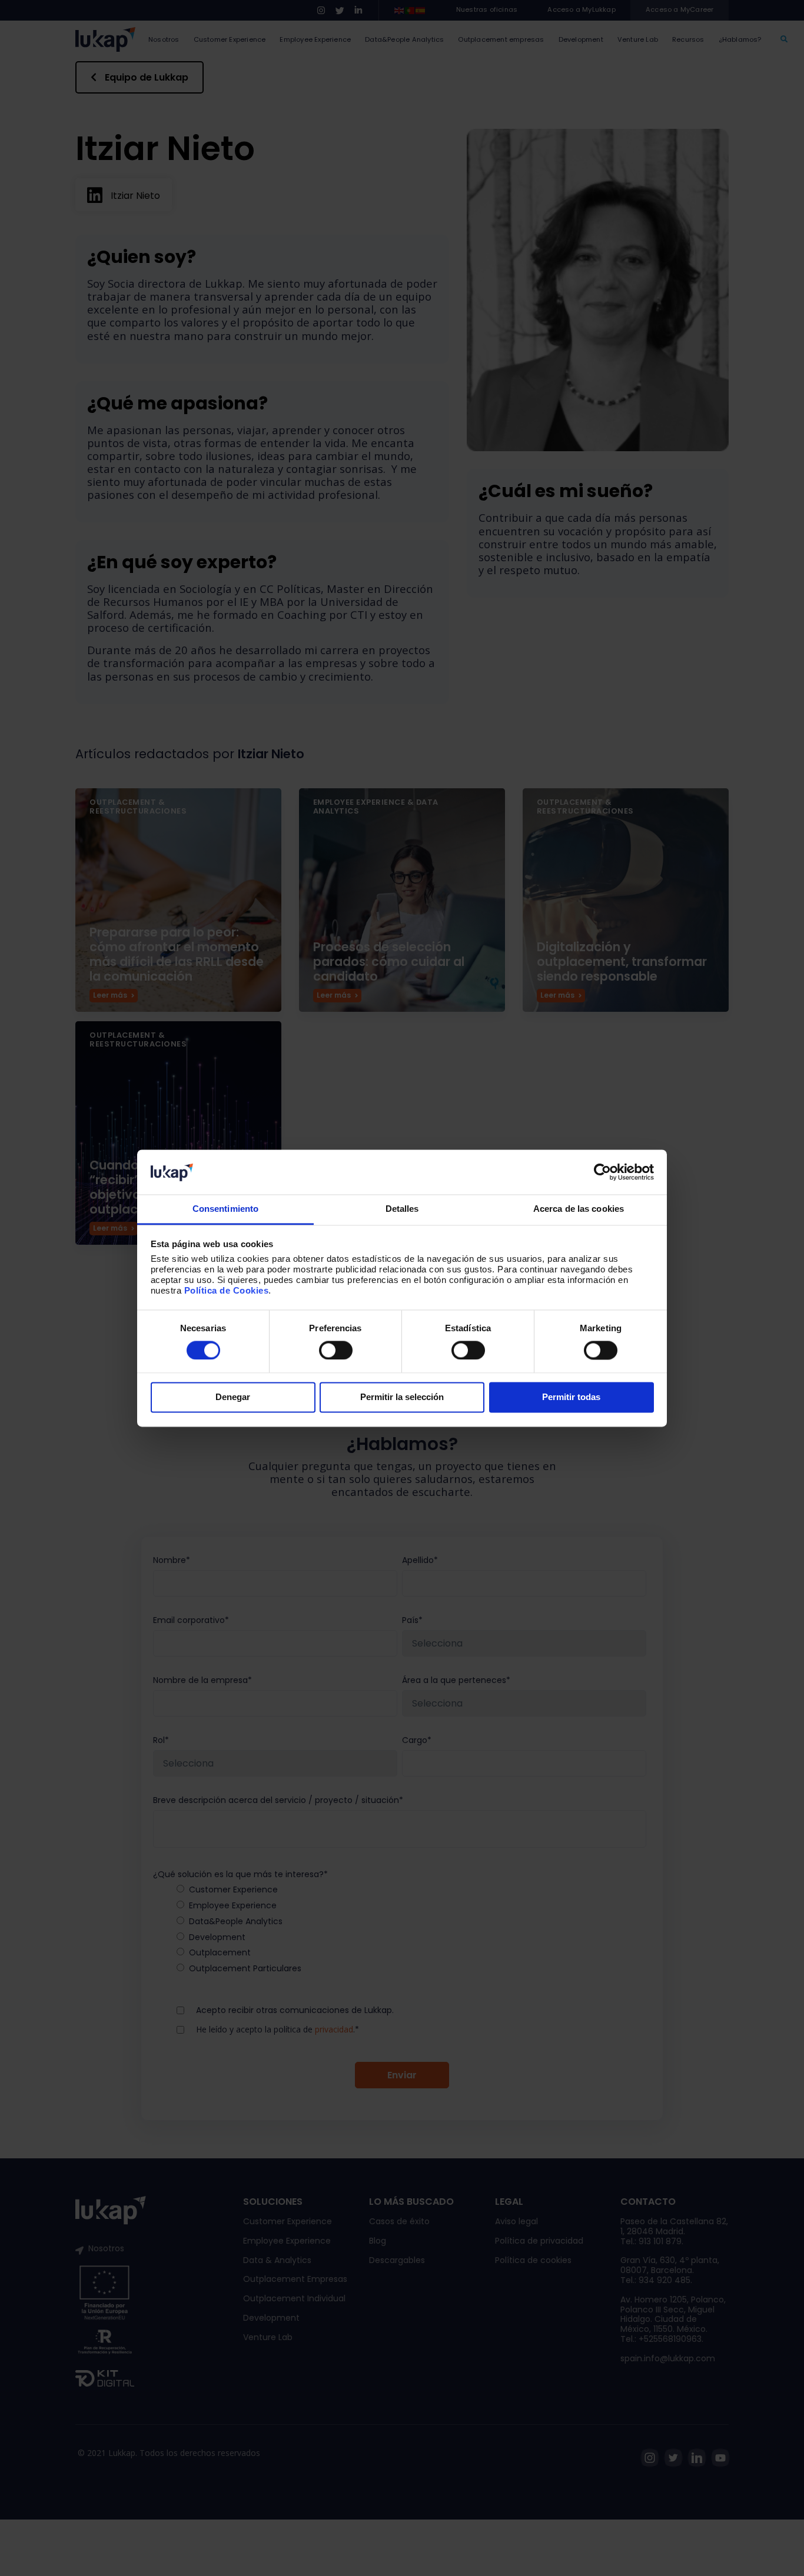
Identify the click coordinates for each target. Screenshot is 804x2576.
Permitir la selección (402, 1397)
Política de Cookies (227, 1291)
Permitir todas (571, 1397)
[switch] (336, 1350)
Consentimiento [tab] (225, 1209)
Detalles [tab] (402, 1209)
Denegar (233, 1397)
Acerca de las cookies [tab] (579, 1209)
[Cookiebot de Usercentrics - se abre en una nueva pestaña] (602, 1172)
